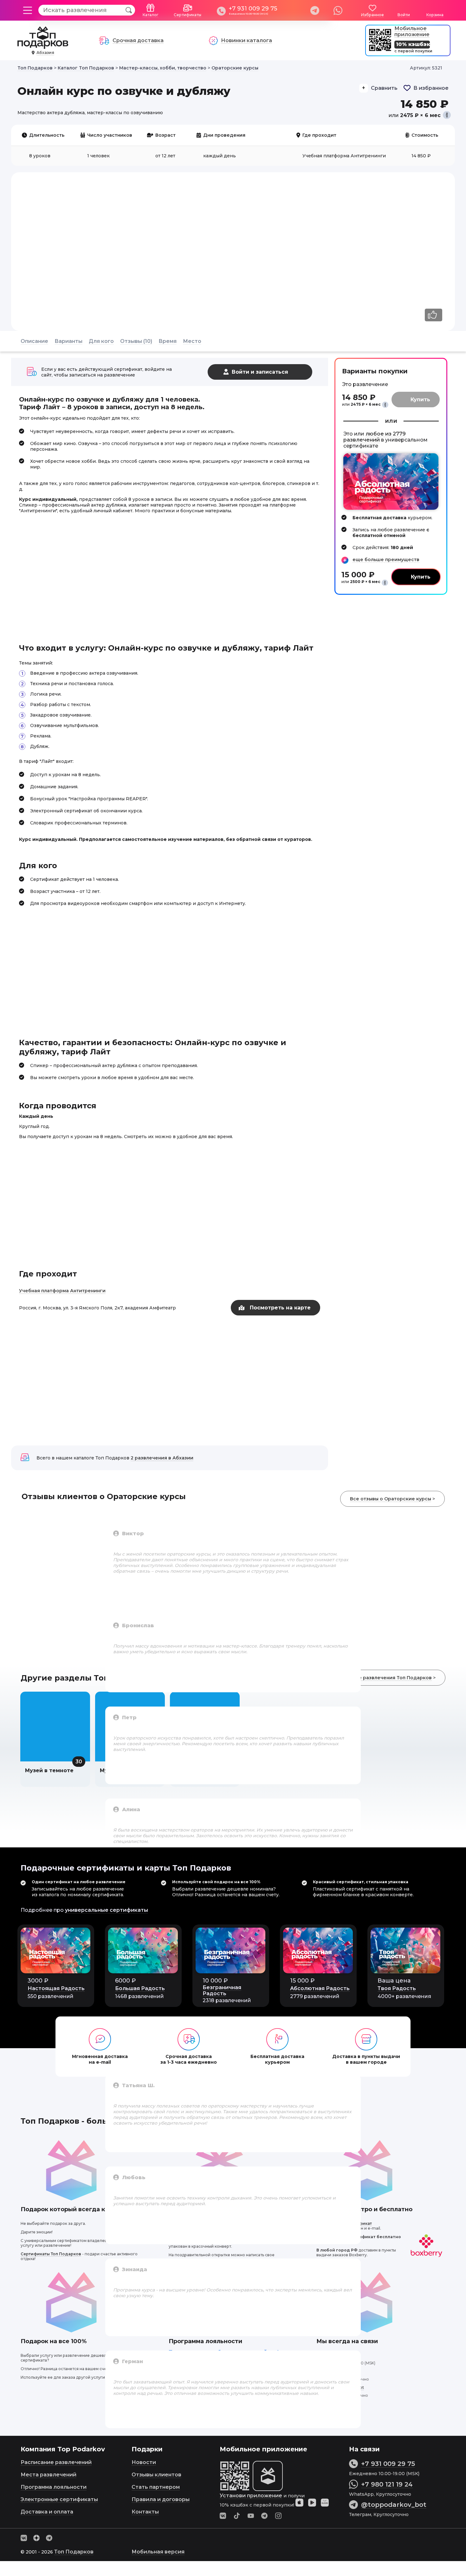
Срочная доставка (138, 40)
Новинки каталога (246, 40)
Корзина (435, 15)
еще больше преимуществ (386, 560)
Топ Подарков (74, 2552)
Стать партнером (156, 2487)
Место (192, 341)
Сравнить (384, 88)
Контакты (145, 2512)
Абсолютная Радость (320, 1988)
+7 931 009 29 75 (253, 9)
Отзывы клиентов (156, 2475)
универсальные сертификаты (107, 1910)
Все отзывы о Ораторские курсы (391, 1499)
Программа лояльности (54, 2487)
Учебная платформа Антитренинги (62, 1291)
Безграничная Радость (222, 1990)
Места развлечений (49, 2475)
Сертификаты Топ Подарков (51, 2254)
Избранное (372, 15)
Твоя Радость (397, 1988)
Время (168, 341)
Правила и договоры (161, 2499)
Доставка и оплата (47, 2512)
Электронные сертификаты (59, 2499)
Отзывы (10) (136, 341)
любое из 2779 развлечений (375, 437)
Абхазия (45, 52)
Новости (144, 2462)
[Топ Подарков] (43, 46)
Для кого (101, 341)
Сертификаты (188, 15)
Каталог (151, 15)
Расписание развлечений (56, 2462)
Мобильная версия (158, 2552)
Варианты (68, 341)
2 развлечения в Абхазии (162, 1458)
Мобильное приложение (412, 31)
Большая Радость (140, 1988)
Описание (34, 341)
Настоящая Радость (56, 1988)
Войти (404, 15)
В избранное (431, 88)
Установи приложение (251, 2496)
